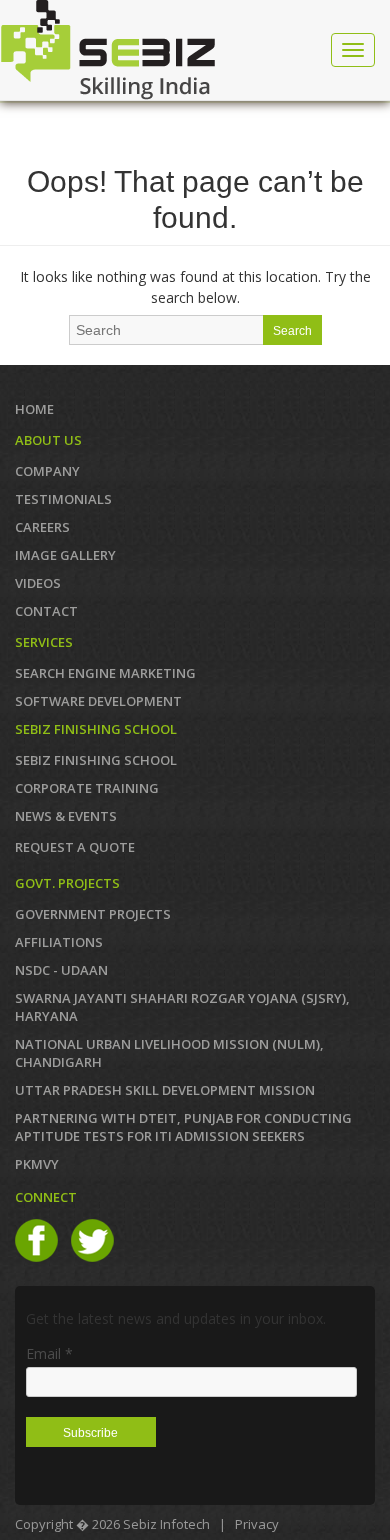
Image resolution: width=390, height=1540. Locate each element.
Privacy (257, 1524)
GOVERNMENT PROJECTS (93, 914)
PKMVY (37, 1164)
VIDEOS (38, 583)
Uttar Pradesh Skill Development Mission (165, 1090)
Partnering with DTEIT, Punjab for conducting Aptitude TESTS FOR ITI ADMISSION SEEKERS (183, 1127)
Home (34, 409)
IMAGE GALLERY (65, 555)
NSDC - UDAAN (61, 970)
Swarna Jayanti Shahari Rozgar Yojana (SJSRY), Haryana (182, 1007)
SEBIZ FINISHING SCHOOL (96, 760)
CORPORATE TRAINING (87, 788)
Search (292, 331)
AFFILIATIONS (59, 942)
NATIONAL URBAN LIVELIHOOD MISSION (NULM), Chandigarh (169, 1053)
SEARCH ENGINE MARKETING (105, 673)
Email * (49, 1353)
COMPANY (47, 471)
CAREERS (42, 527)
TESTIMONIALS (63, 499)
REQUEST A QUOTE (75, 847)
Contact (46, 611)
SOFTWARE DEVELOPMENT (98, 701)
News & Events (66, 816)
